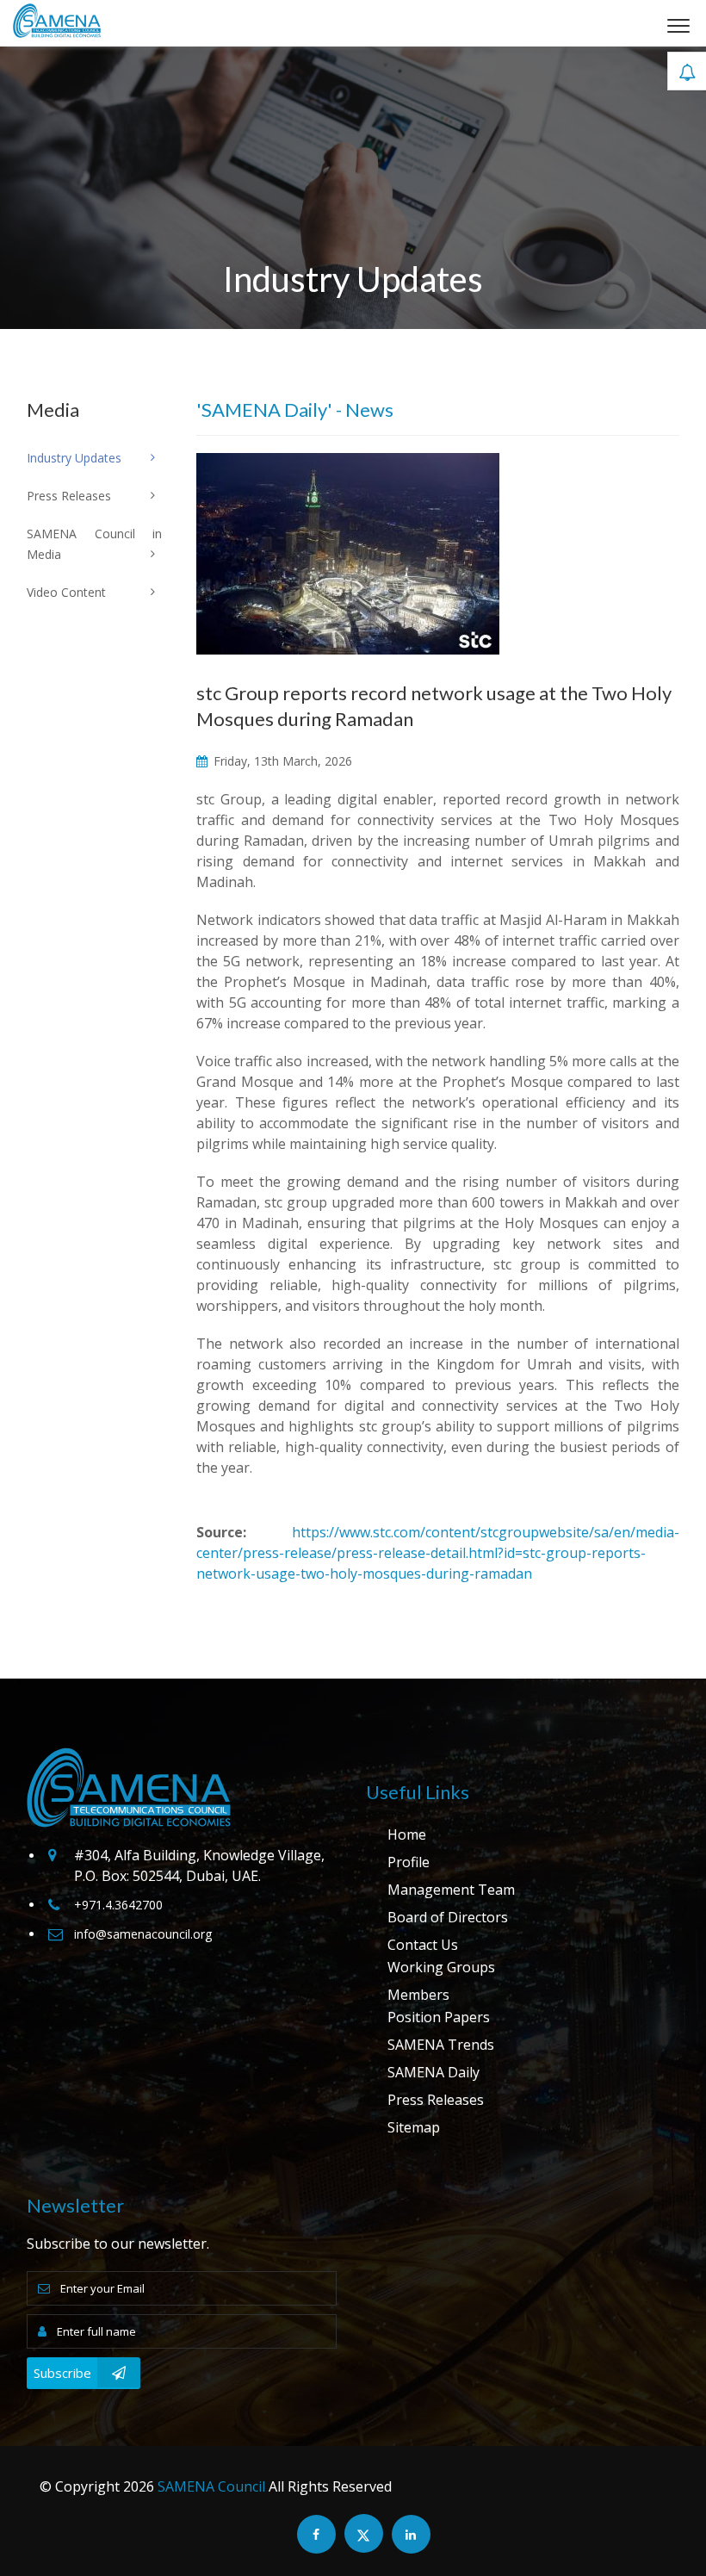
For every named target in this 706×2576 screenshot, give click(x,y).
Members (418, 1995)
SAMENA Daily (434, 2072)
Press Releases (436, 2100)
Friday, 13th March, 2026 (281, 761)
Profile (409, 1862)
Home (407, 1834)
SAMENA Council (211, 2486)
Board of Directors (448, 1917)
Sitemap (414, 2127)
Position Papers (439, 2017)
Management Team (451, 1890)
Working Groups (441, 1967)
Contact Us (423, 1945)
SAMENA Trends (441, 2045)
